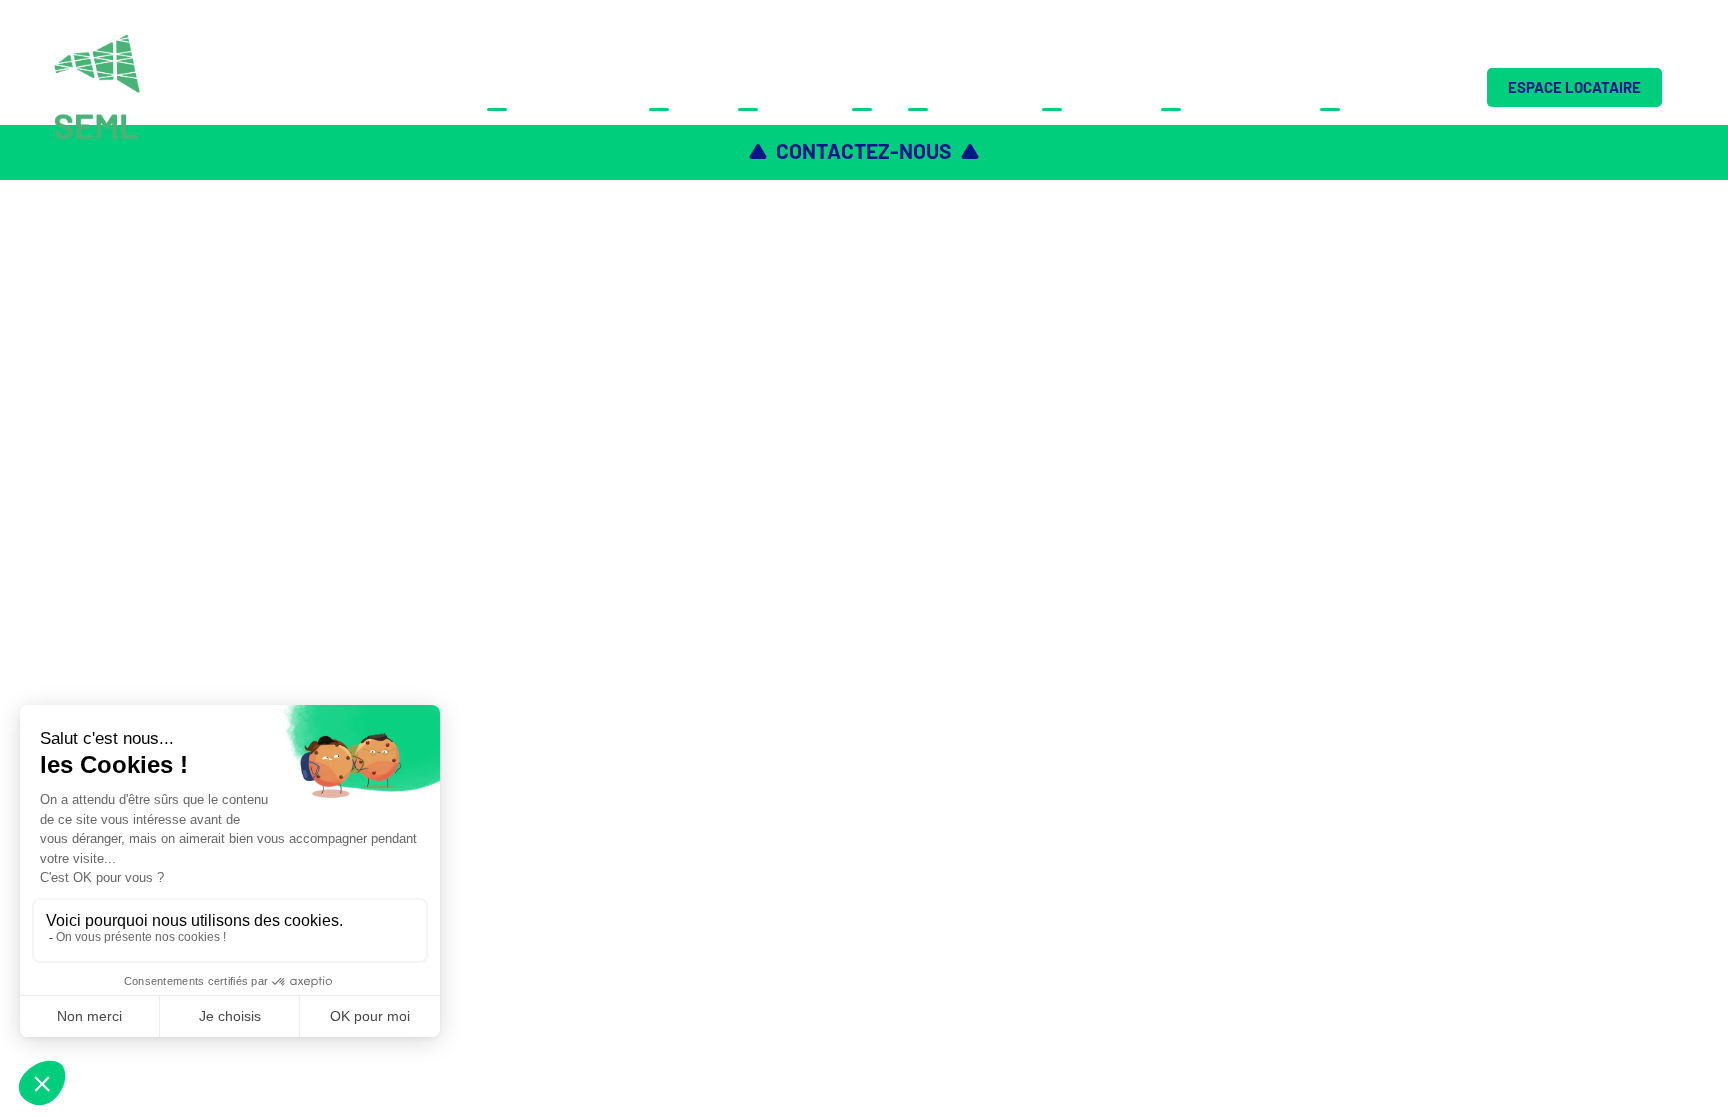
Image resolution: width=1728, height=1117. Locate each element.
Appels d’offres (1228, 87)
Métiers (681, 87)
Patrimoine (782, 87)
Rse (867, 87)
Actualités (1089, 87)
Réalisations (962, 87)
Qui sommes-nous (555, 87)
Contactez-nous (1388, 87)
